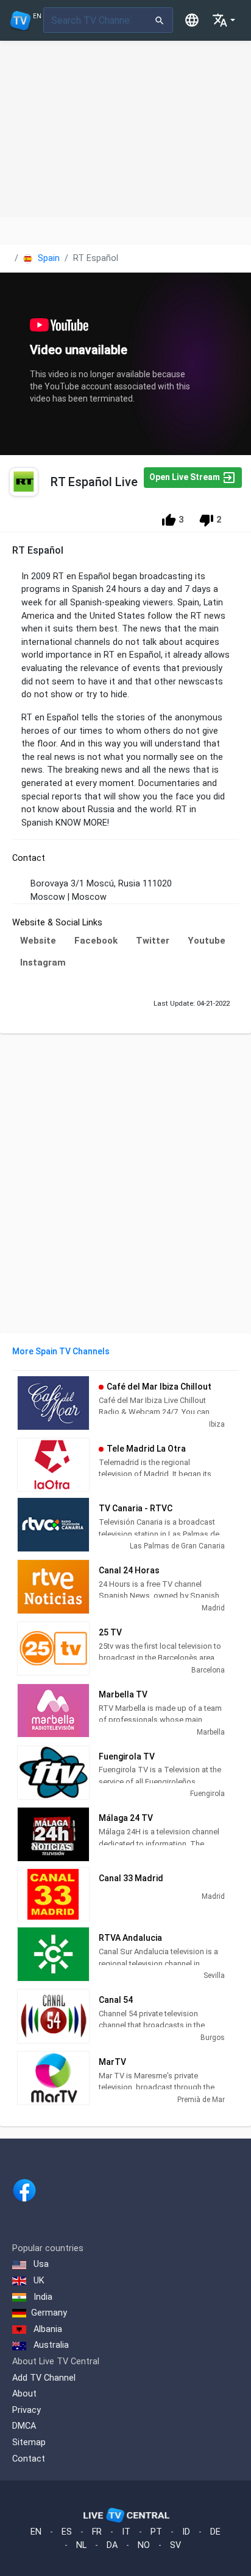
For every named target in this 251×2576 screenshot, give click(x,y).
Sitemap (29, 2442)
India (42, 2297)
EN (36, 2532)
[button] (224, 20)
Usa (40, 2264)
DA (112, 2545)
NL (81, 2545)
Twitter (153, 941)
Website (38, 941)
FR (97, 2532)
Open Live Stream (186, 476)
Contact (29, 2459)
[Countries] (192, 20)
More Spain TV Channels (61, 1351)
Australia (50, 2345)
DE (215, 2532)
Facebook (96, 941)
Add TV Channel (44, 2378)
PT (156, 2532)
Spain (48, 258)
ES (67, 2532)
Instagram (43, 963)
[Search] (160, 20)
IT (126, 2532)
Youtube (207, 941)
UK (38, 2281)
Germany (49, 2313)
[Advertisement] (125, 129)
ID (186, 2532)
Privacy (27, 2410)
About (24, 2394)
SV (175, 2545)
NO (144, 2545)
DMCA (24, 2426)
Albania (47, 2329)
